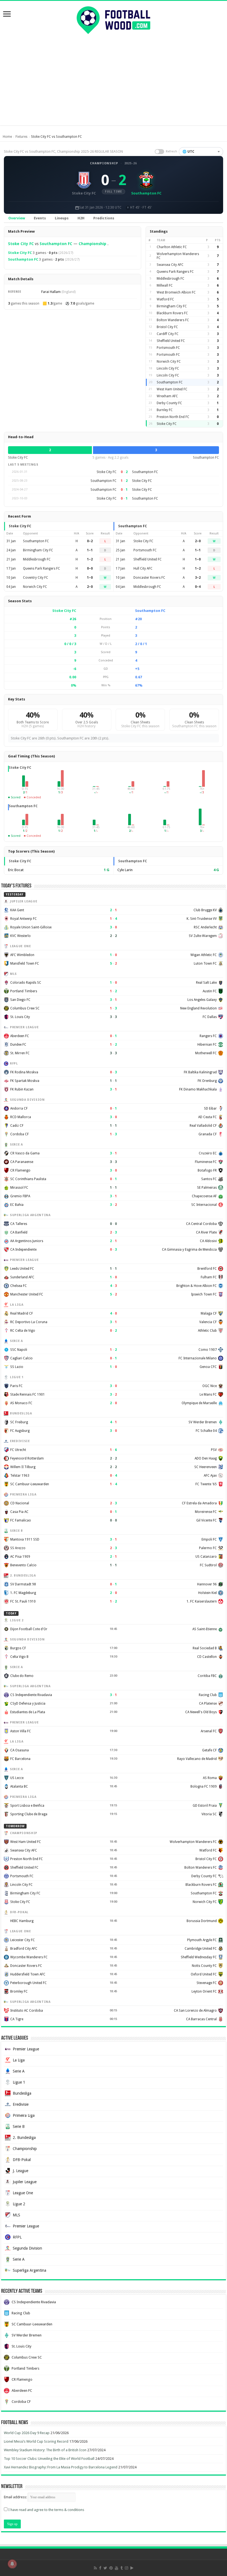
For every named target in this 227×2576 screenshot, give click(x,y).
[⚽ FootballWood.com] (114, 19)
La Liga (19, 2060)
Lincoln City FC (168, 368)
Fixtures (21, 137)
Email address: (16, 2497)
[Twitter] (105, 2568)
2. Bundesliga (24, 2138)
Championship (104, 163)
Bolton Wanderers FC (173, 320)
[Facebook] (100, 2568)
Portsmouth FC (168, 348)
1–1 (90, 550)
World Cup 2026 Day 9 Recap (27, 2433)
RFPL (17, 2237)
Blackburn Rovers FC (172, 313)
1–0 (90, 578)
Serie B (19, 2126)
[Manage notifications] (12, 2564)
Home (7, 137)
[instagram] (127, 2568)
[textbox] (201, 152)
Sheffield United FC (171, 341)
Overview (17, 218)
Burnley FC (165, 410)
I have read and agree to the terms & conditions (46, 2510)
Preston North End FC (173, 417)
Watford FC (165, 299)
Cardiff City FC (168, 334)
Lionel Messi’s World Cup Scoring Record (36, 2441)
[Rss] (95, 2568)
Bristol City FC (167, 327)
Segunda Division (27, 2248)
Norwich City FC (169, 362)
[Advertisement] (114, 87)
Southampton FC (56, 244)
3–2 (198, 578)
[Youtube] (117, 2568)
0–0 (90, 568)
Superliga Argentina (29, 2270)
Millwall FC (165, 285)
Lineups (62, 218)
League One (23, 2193)
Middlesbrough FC (171, 279)
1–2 (90, 559)
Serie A (19, 2071)
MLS (16, 2215)
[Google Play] (132, 2568)
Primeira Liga (24, 2115)
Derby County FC (169, 403)
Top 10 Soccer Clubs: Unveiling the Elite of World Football (49, 2459)
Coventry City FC (36, 578)
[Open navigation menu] (7, 15)
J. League (20, 2171)
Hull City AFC (143, 568)
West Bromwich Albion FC (176, 292)
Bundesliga (22, 2093)
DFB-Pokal (22, 2160)
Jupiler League (25, 2182)
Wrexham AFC (167, 396)
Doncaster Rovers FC (149, 578)
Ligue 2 (19, 2204)
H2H (81, 218)
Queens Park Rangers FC (175, 272)
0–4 (198, 587)
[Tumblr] (122, 2568)
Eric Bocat (16, 870)
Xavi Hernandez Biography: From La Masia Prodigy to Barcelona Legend (61, 2467)
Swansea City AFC (170, 265)
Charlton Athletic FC (172, 247)
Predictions (104, 218)
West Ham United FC (172, 389)
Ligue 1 (19, 2082)
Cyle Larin (125, 870)
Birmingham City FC (172, 306)
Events (40, 218)
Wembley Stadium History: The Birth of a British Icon (45, 2450)
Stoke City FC (21, 244)
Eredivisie (21, 2104)
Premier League (26, 2049)
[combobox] (201, 152)
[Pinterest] (111, 2568)
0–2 (90, 541)
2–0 (90, 587)
